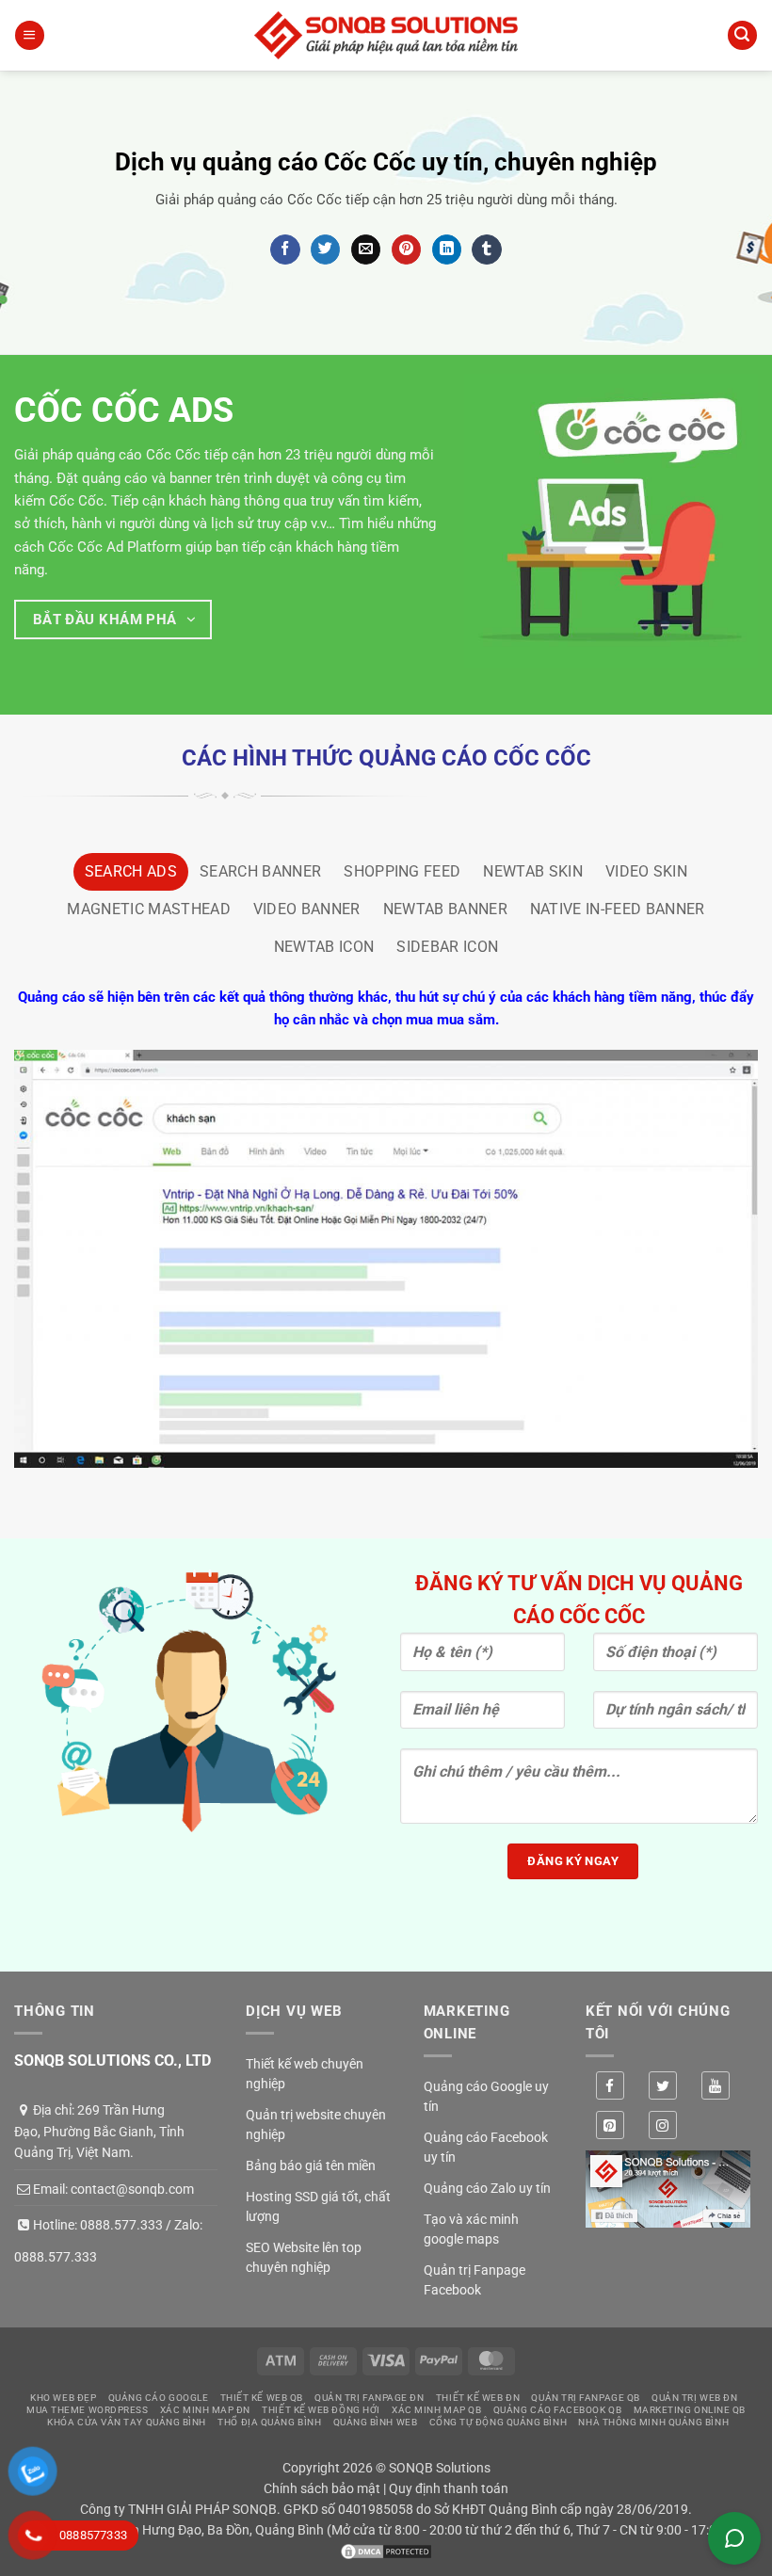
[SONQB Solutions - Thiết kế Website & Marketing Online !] (386, 35)
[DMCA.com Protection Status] (386, 2551)
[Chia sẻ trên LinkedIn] (447, 250)
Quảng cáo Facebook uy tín (486, 2147)
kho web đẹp (63, 2398)
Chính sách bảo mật (322, 2488)
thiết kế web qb (262, 2398)
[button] (29, 35)
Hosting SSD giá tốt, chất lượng (318, 2206)
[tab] (131, 872)
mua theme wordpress (87, 2410)
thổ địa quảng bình (269, 2422)
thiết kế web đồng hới (321, 2410)
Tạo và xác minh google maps (471, 2229)
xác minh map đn (205, 2410)
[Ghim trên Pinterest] (406, 250)
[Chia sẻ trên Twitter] (325, 250)
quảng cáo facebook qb (558, 2410)
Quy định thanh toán (449, 2488)
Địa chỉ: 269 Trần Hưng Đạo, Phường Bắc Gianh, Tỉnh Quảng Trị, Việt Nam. (99, 2131)
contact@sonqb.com (132, 2189)
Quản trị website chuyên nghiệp (316, 2125)
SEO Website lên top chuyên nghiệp (304, 2257)
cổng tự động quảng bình (499, 2422)
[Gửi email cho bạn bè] (366, 250)
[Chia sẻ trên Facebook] (285, 250)
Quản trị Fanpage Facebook (474, 2280)
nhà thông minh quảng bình (653, 2422)
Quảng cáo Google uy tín (486, 2096)
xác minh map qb (436, 2410)
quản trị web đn (694, 2398)
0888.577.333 (121, 2225)
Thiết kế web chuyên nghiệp (305, 2074)
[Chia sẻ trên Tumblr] (486, 250)
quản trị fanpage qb (585, 2398)
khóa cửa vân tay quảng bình (127, 2422)
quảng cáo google (159, 2398)
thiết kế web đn (478, 2398)
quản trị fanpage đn (369, 2398)
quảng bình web (376, 2422)
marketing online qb (690, 2410)
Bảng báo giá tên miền (311, 2165)
